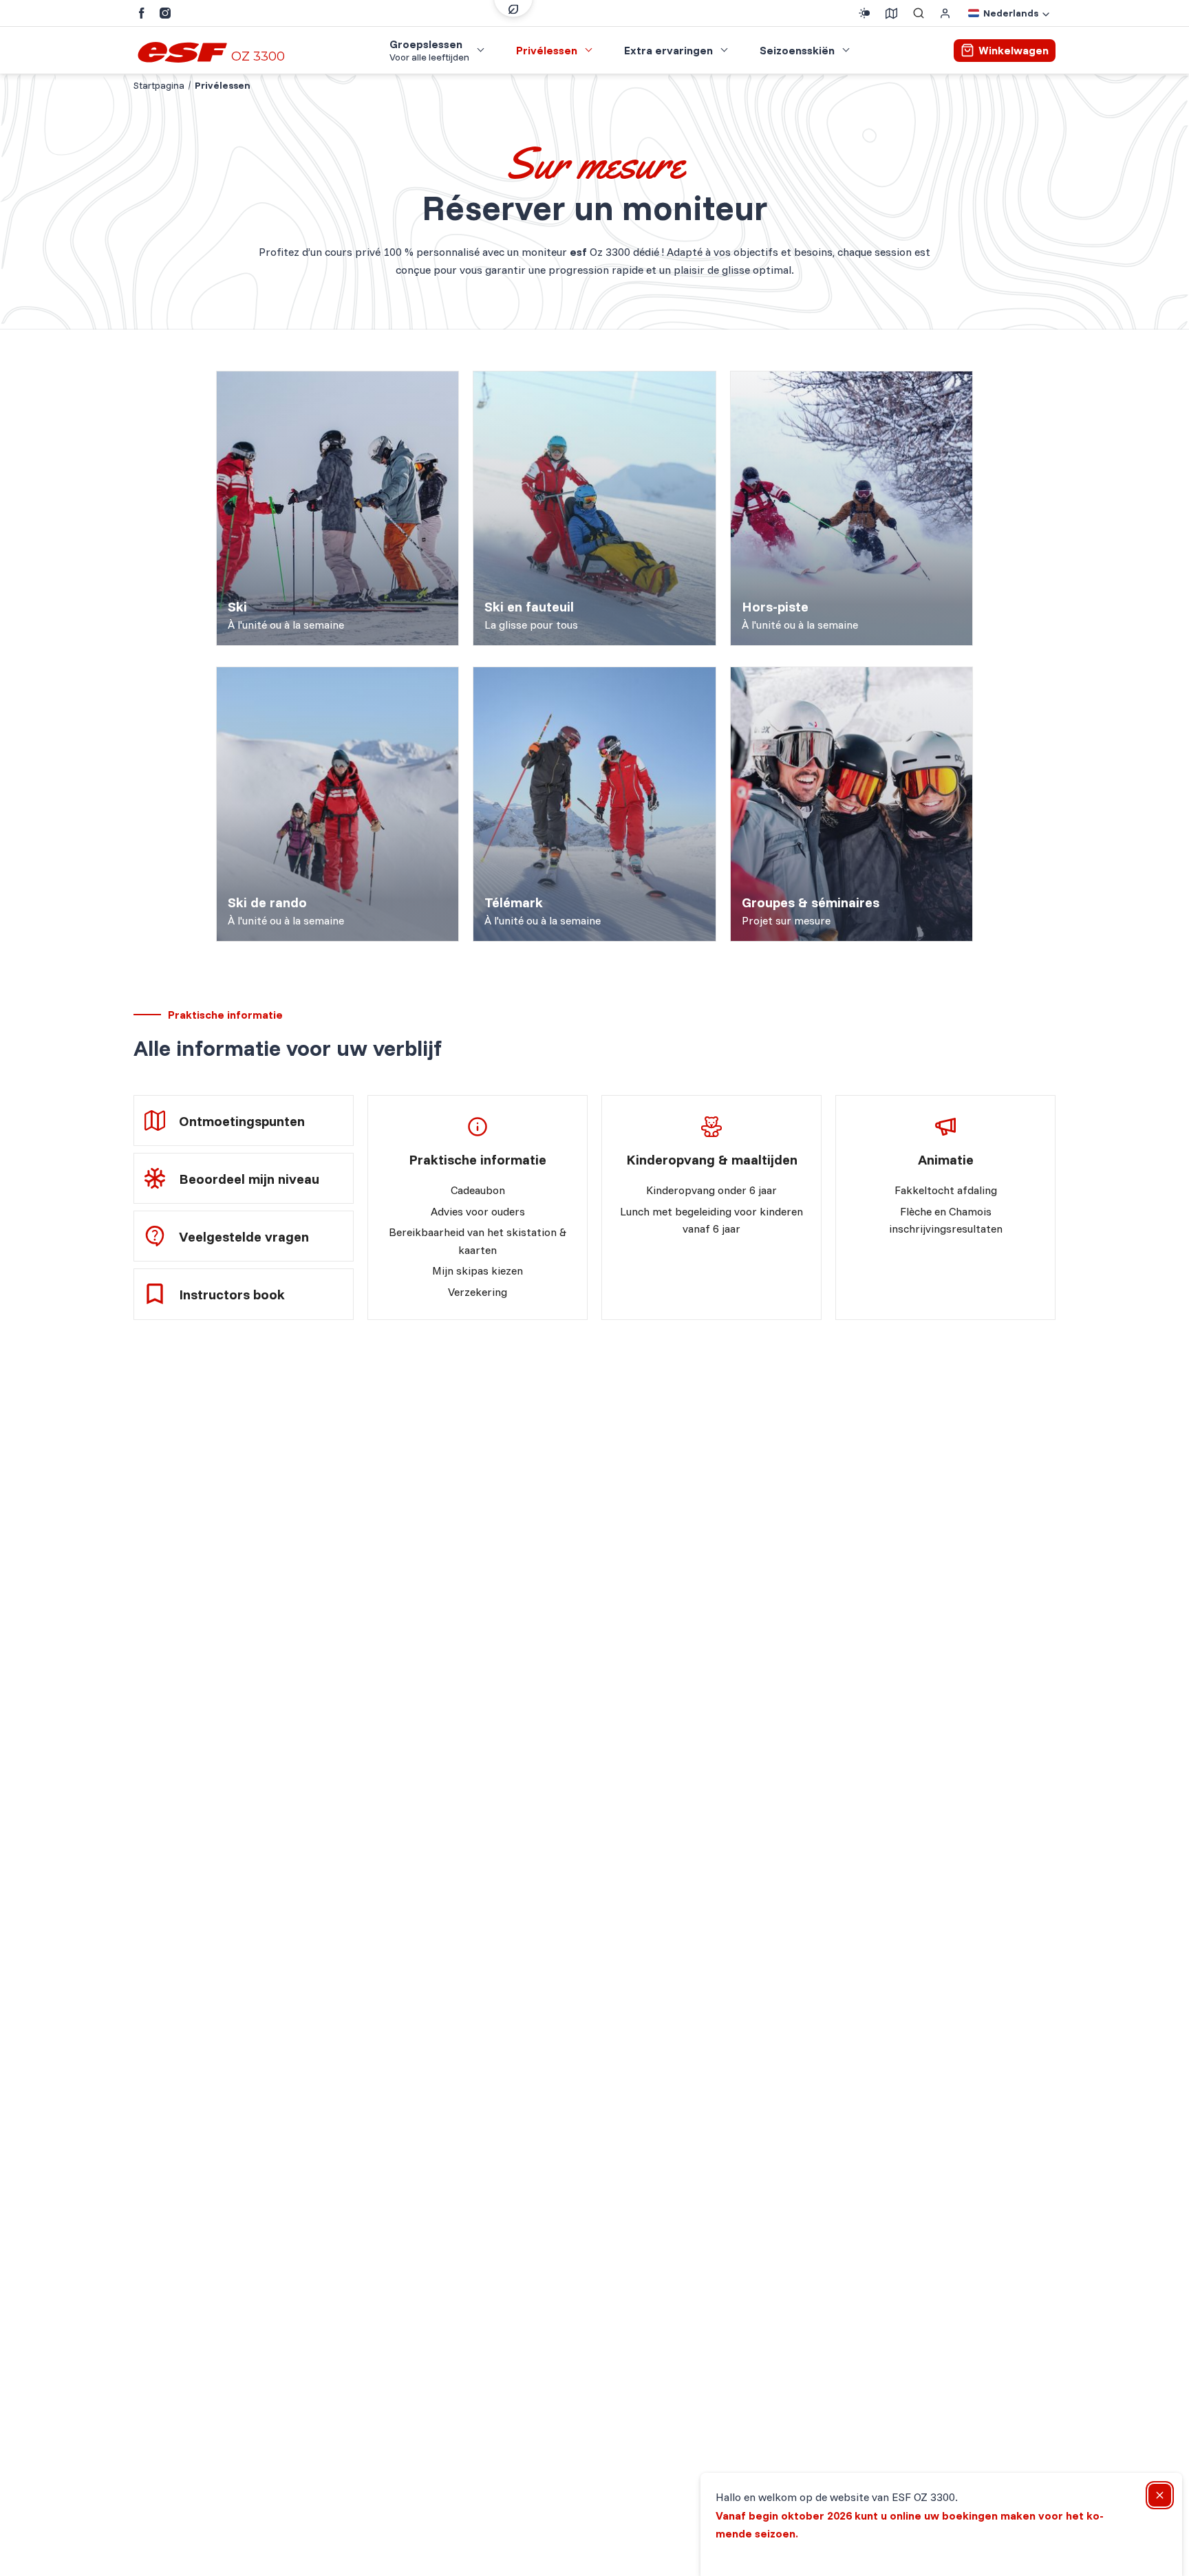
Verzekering (478, 1292)
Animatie (946, 1159)
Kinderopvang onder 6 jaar (711, 1190)
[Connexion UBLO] (14, 2566)
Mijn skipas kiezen (478, 1270)
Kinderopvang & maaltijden (712, 1159)
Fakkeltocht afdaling (946, 1190)
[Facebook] (142, 13)
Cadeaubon (478, 1190)
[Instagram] (165, 13)
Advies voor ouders (478, 1211)
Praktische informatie (478, 1159)
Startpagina (159, 85)
